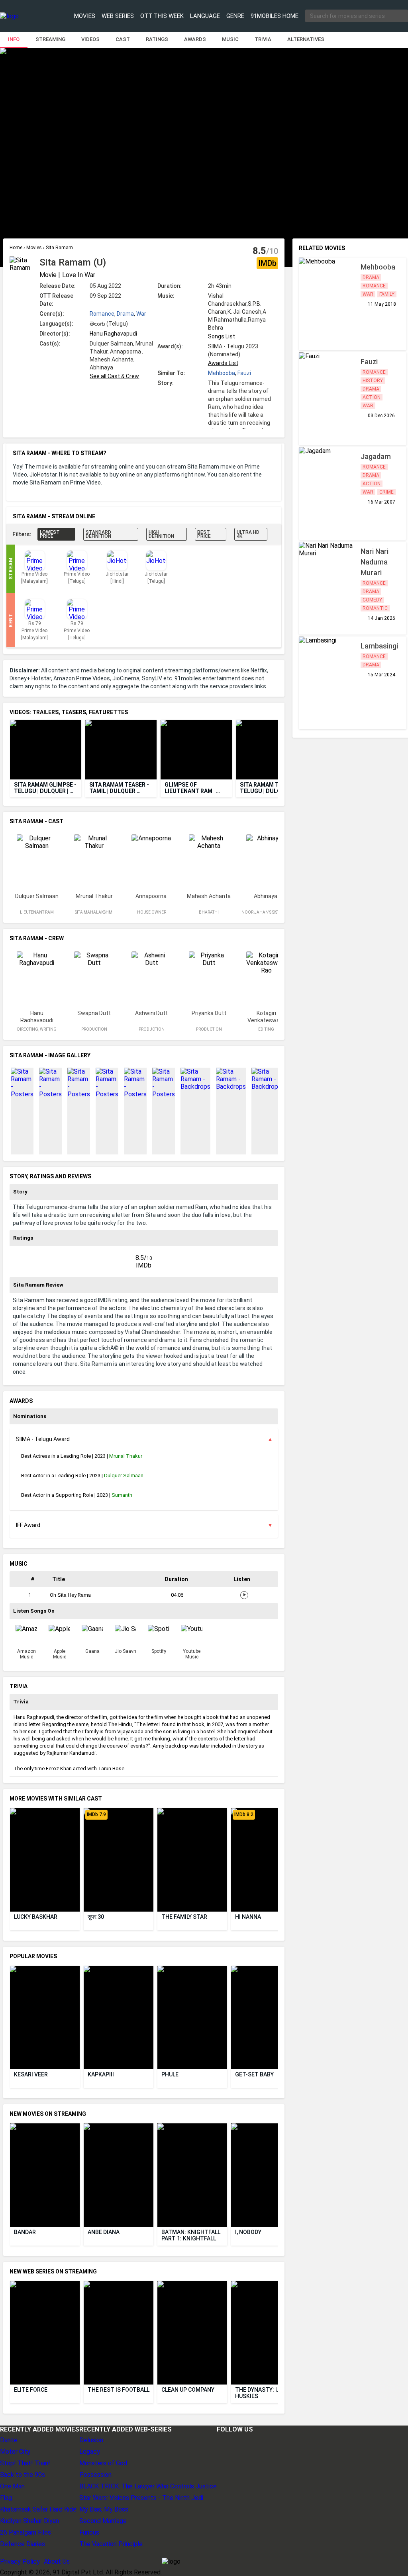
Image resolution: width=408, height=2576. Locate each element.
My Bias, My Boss (104, 2509)
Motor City (15, 2452)
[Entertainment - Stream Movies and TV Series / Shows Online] (25, 16)
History (373, 381)
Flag (6, 2498)
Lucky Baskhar (36, 1917)
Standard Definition (98, 534)
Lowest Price (50, 534)
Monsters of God (103, 2463)
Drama (125, 314)
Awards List (223, 363)
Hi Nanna (248, 1917)
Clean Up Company (188, 2390)
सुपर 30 (96, 1917)
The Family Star (184, 1917)
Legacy (90, 2452)
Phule (170, 2074)
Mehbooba (222, 373)
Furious (89, 2532)
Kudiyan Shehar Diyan (29, 2521)
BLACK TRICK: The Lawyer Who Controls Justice (148, 2486)
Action (372, 397)
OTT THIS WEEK (162, 16)
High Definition (161, 534)
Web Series (118, 16)
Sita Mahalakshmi (94, 912)
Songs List (222, 336)
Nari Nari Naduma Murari (375, 562)
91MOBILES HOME (275, 16)
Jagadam (376, 456)
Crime (386, 492)
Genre (235, 16)
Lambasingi (379, 646)
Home (17, 248)
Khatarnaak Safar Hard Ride (38, 2509)
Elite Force (31, 2390)
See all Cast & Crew (114, 376)
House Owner (152, 912)
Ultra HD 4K (248, 534)
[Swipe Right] (276, 750)
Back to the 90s (23, 2475)
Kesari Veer (31, 2074)
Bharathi (209, 912)
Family (387, 294)
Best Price (204, 534)
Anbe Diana (104, 2232)
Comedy (372, 600)
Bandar (25, 2232)
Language (205, 16)
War (141, 314)
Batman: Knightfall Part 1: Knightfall (191, 2235)
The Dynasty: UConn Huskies (265, 2393)
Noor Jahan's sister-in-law (266, 915)
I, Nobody (248, 2232)
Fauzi (244, 373)
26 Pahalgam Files (25, 2532)
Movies (85, 16)
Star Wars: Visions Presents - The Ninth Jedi (141, 2498)
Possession (95, 2475)
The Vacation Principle (111, 2544)
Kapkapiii (101, 2074)
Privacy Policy (20, 2561)
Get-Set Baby (254, 2074)
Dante (9, 2440)
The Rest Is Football (119, 2390)
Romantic (375, 608)
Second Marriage (103, 2521)
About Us (57, 2561)
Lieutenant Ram (37, 912)
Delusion (91, 2440)
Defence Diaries (23, 2544)
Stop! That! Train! (25, 2463)
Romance (102, 314)
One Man (12, 2486)
